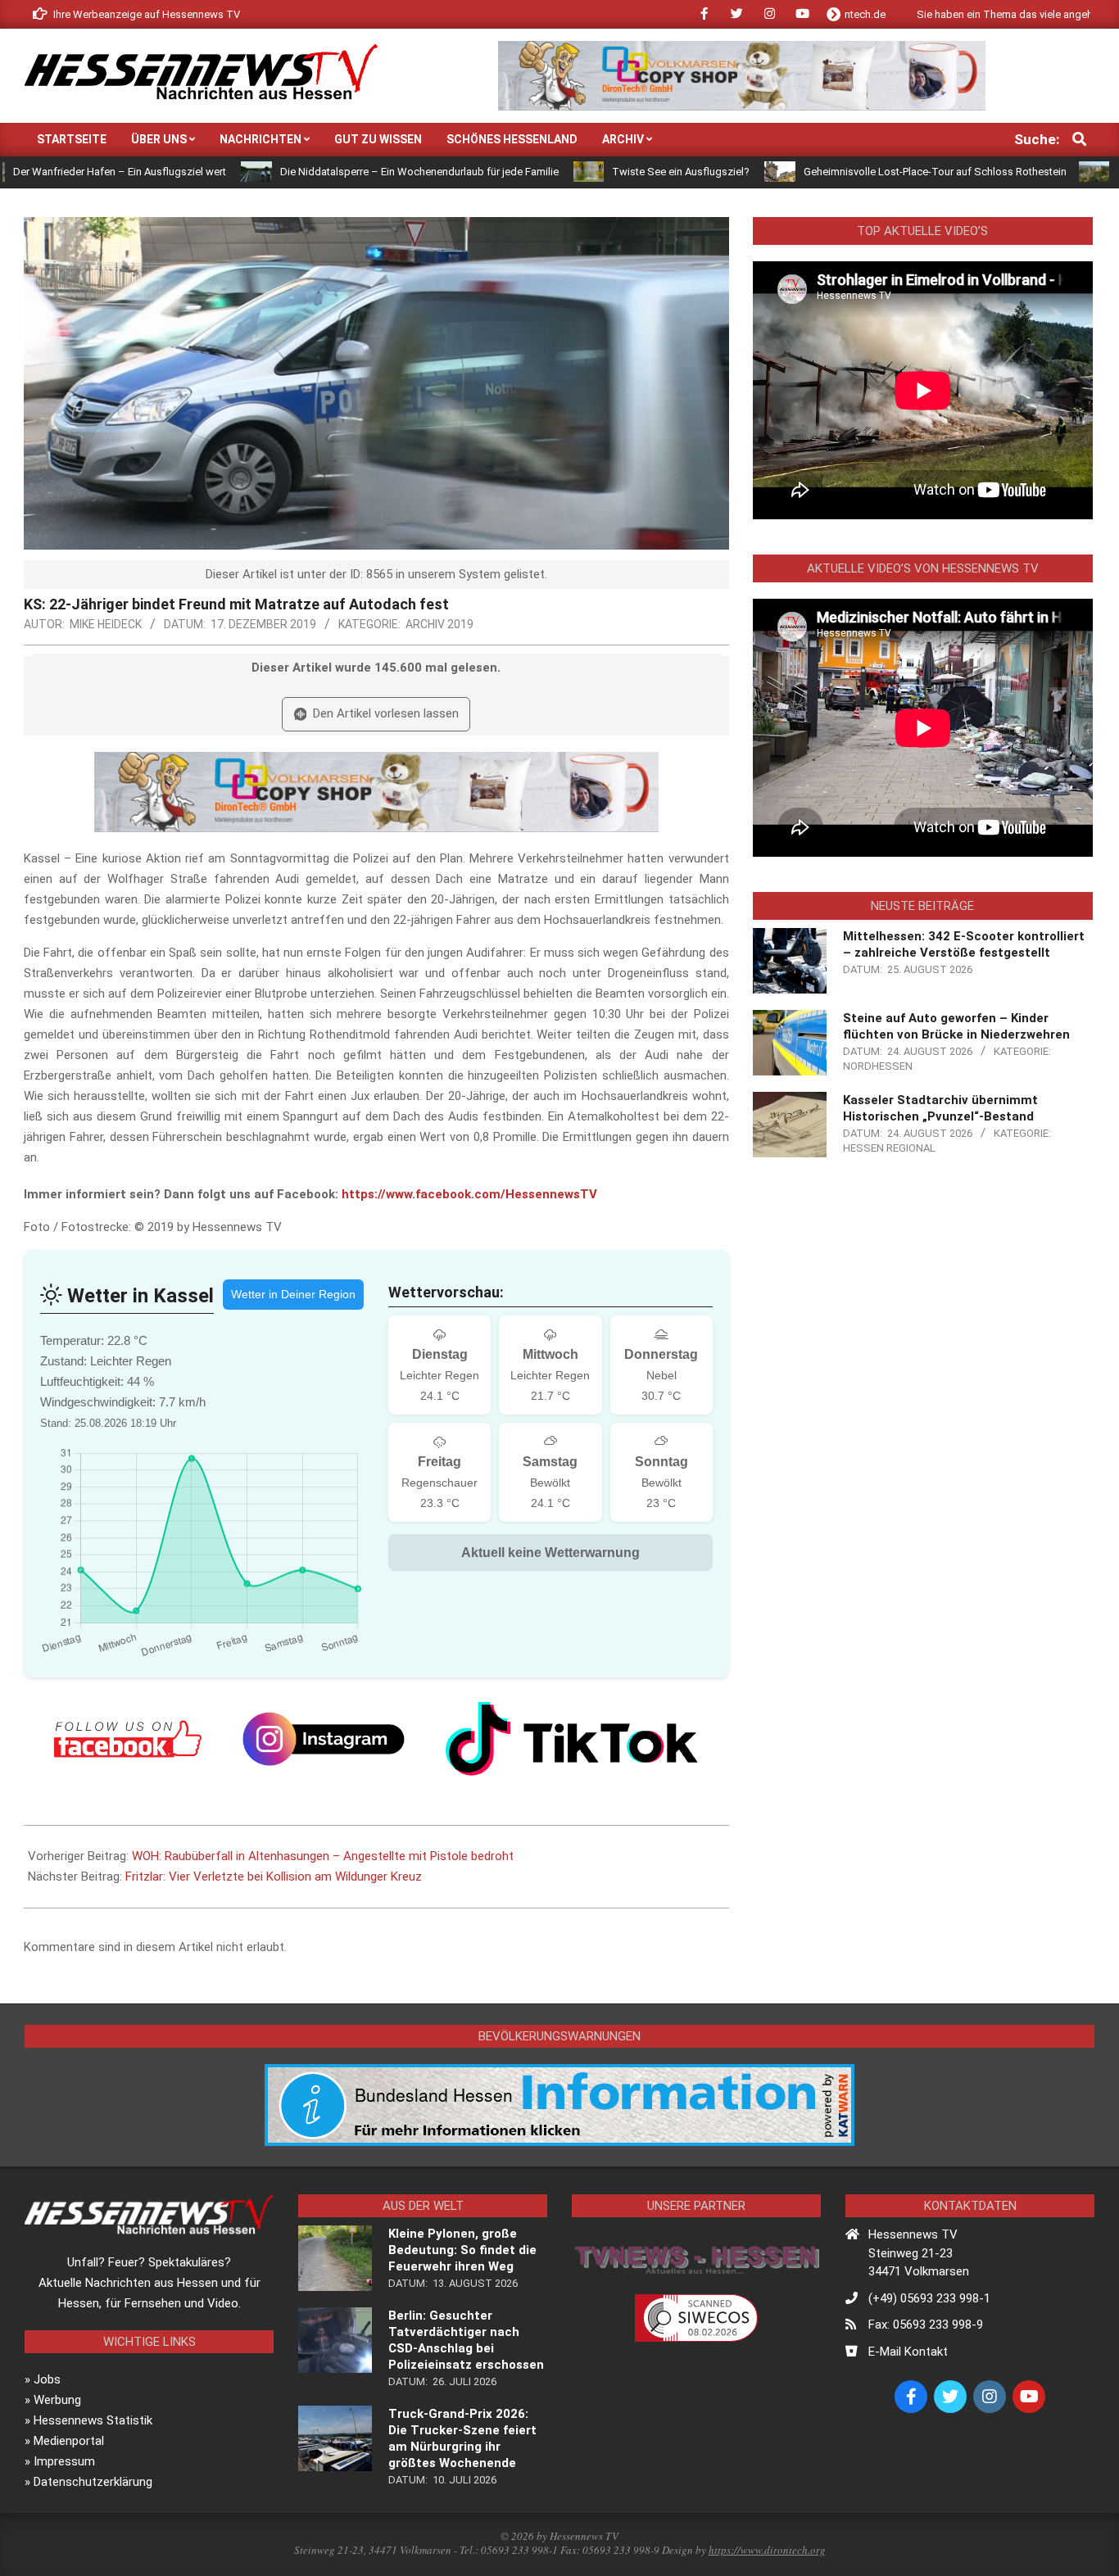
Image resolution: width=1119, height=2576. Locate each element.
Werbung (57, 2400)
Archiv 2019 (439, 624)
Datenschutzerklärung (93, 2482)
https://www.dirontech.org (767, 2550)
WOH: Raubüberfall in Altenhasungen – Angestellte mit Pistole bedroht (323, 1856)
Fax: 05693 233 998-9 (926, 2325)
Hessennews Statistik (93, 2420)
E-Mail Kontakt (908, 2352)
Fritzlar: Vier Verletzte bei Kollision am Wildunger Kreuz (274, 1877)
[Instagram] (324, 1739)
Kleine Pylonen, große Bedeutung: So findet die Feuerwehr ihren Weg (462, 2250)
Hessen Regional (889, 1148)
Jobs (47, 2379)
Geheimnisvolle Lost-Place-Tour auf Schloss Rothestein (832, 172)
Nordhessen (878, 1066)
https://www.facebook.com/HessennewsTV (469, 1194)
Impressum (64, 2461)
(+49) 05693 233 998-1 (929, 2298)
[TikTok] (572, 1739)
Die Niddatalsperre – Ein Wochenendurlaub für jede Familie (316, 172)
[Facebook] (128, 1739)
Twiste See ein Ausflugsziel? (578, 172)
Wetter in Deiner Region (293, 1294)
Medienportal (69, 2441)
